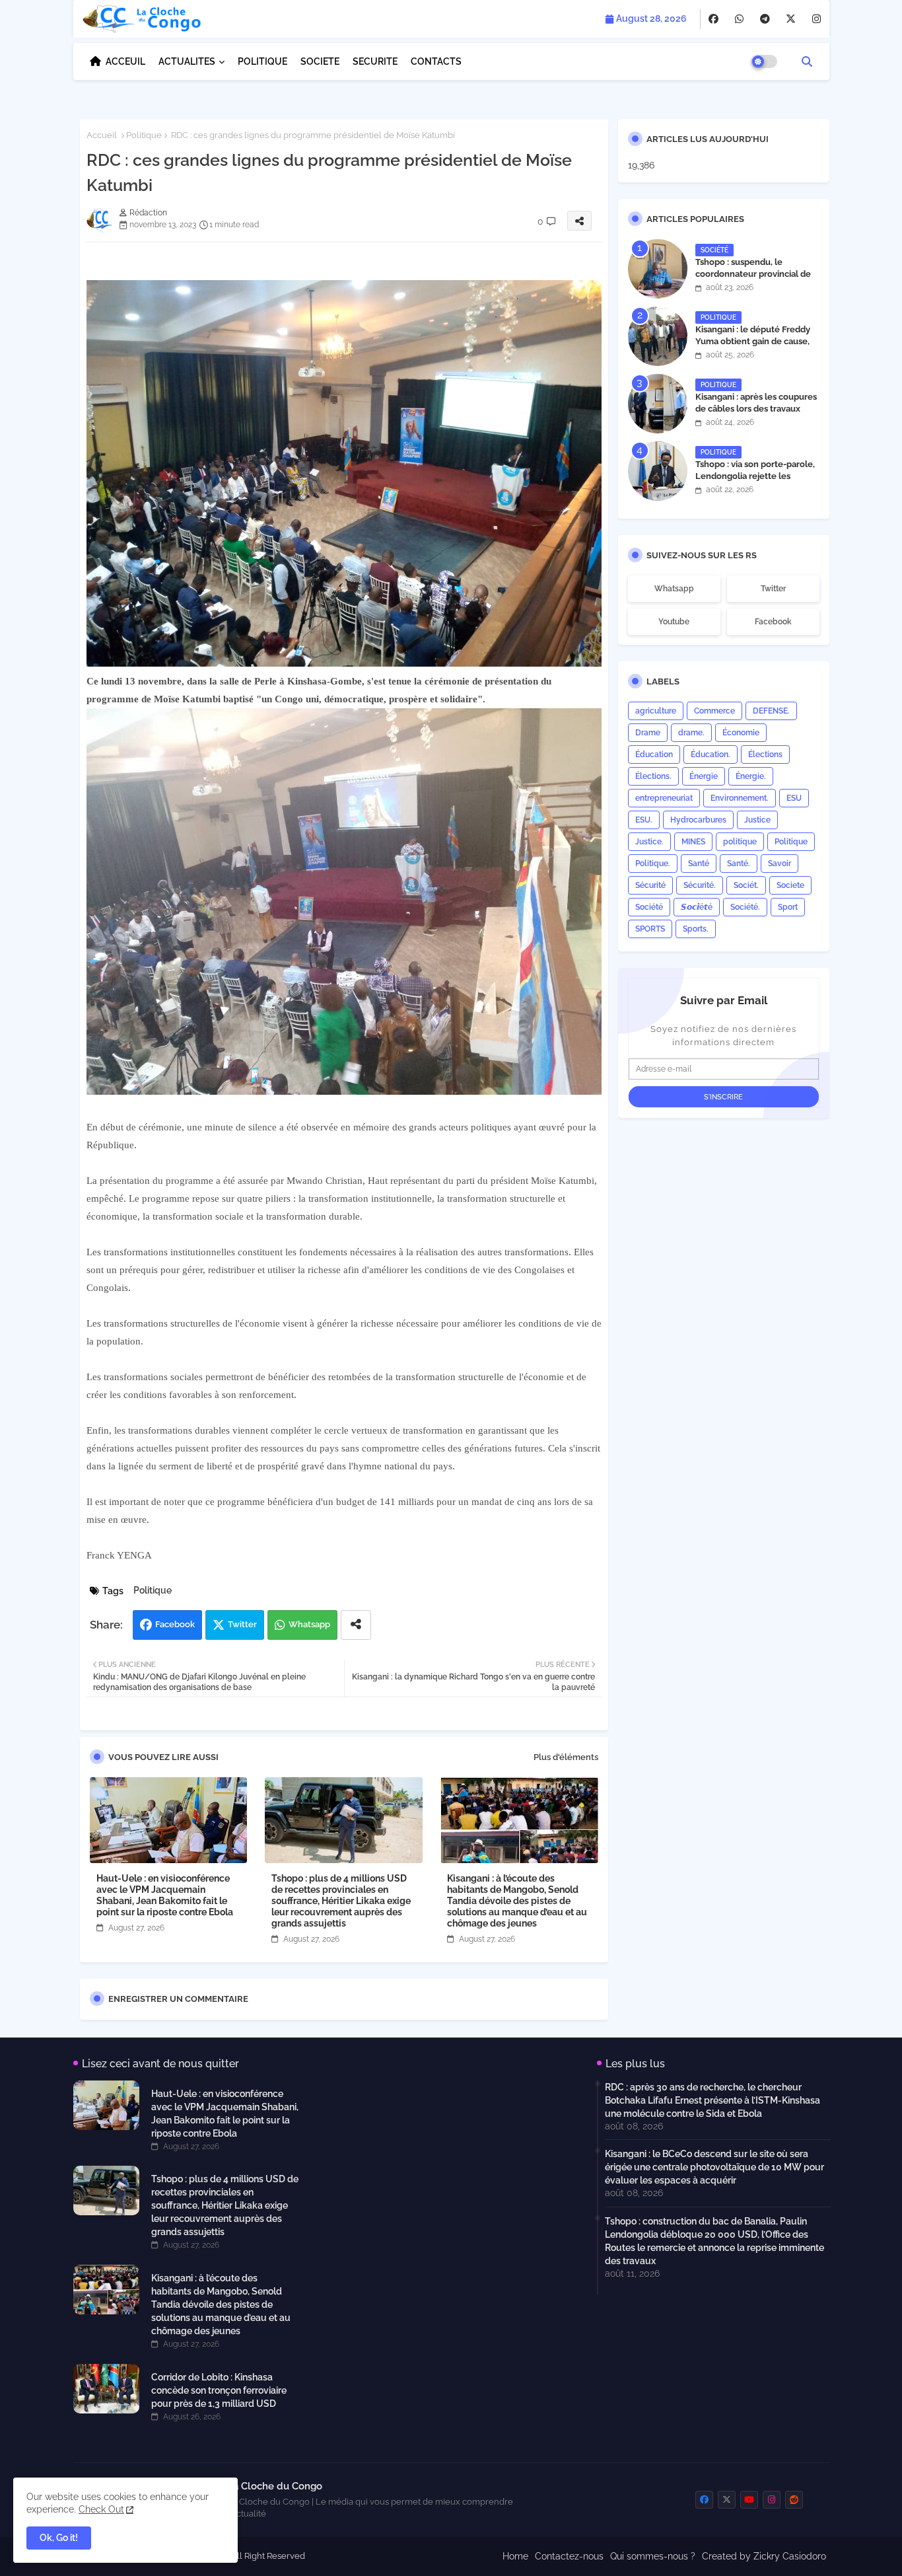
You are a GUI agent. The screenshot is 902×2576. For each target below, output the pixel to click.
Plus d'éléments (566, 1757)
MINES (693, 842)
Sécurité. (700, 885)
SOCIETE (320, 61)
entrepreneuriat (664, 798)
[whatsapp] (739, 19)
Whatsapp (309, 1624)
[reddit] (794, 2500)
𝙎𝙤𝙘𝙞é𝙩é (697, 907)
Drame (648, 733)
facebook (773, 622)
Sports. (696, 929)
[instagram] (816, 19)
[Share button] (356, 1625)
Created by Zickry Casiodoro (764, 2556)
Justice (757, 820)
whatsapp (674, 589)
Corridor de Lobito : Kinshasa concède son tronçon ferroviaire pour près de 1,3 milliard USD (219, 2390)
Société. (745, 907)
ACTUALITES (187, 61)
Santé (699, 864)
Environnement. (740, 798)
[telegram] (765, 19)
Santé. (739, 864)
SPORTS (650, 929)
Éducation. (711, 754)
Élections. (653, 776)
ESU (794, 798)
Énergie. (751, 776)
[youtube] (749, 2500)
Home (515, 2556)
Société (649, 907)
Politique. (653, 864)
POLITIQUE (262, 61)
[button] (807, 61)
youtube (674, 622)
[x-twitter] (791, 19)
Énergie (704, 776)
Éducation (654, 754)
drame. (691, 733)
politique (740, 842)
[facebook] (713, 19)
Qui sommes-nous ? (653, 2556)
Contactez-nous (569, 2556)
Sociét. (746, 885)
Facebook (175, 1624)
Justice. (649, 842)
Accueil (102, 135)
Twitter (242, 1624)
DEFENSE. (771, 711)
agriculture (656, 711)
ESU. (644, 820)
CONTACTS (436, 61)
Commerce (714, 711)
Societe (790, 885)
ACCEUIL (125, 61)
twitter (773, 589)
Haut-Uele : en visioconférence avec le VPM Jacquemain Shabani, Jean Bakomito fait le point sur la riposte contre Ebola (165, 1895)
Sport (788, 907)
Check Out (101, 2509)
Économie (741, 733)
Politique (144, 135)
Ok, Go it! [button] (59, 2538)
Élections (765, 754)
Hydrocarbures (698, 820)
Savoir (780, 864)
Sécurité (650, 885)
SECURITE (375, 61)
